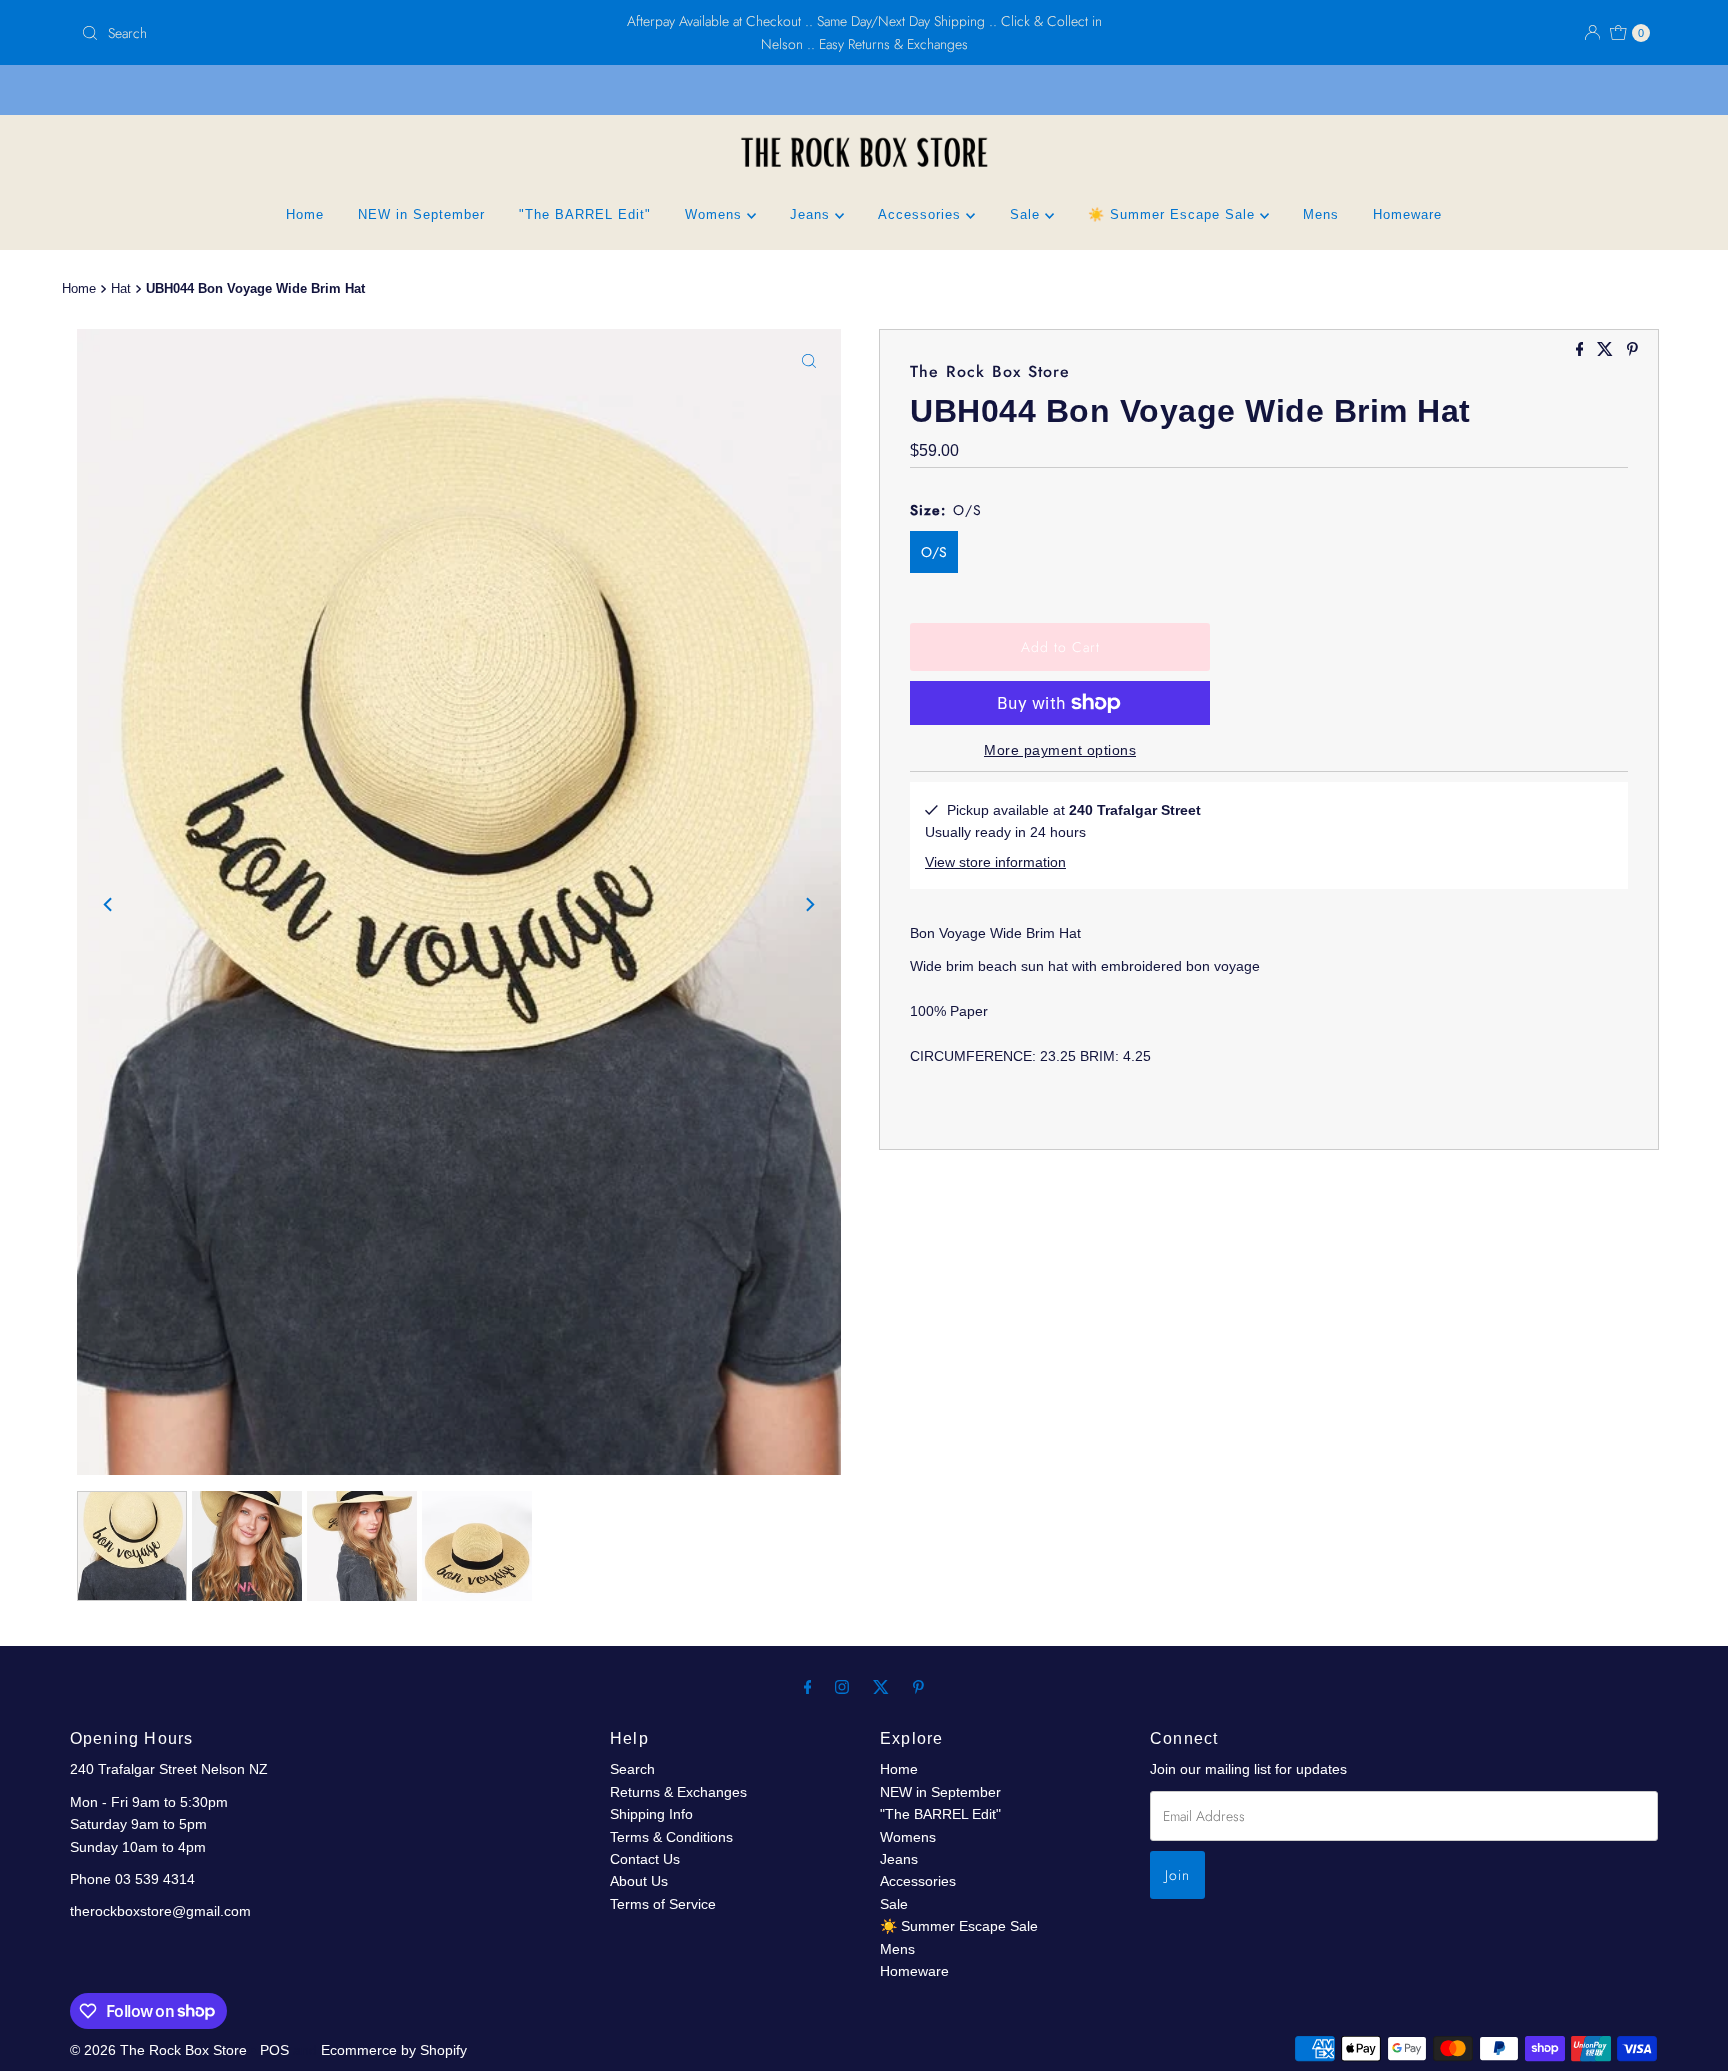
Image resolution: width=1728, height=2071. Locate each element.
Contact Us (645, 1859)
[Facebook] (808, 1687)
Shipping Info (651, 1814)
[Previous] (109, 905)
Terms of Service (663, 1904)
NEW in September (421, 214)
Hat (121, 289)
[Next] (809, 905)
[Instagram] (842, 1687)
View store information (995, 862)
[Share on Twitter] (1607, 350)
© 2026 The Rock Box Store (160, 2050)
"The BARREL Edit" (585, 214)
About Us (639, 1881)
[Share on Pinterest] (1632, 350)
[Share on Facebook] (1582, 350)
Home (305, 214)
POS (274, 2050)
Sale (1027, 214)
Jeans (812, 214)
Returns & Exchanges (678, 1792)
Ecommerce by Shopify (394, 2050)
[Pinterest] (918, 1687)
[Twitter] (881, 1687)
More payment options (1060, 750)
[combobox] (331, 33)
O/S (934, 552)
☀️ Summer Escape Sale (1174, 214)
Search (632, 1769)
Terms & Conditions (671, 1837)
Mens (1321, 214)
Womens (716, 214)
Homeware (1407, 214)
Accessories (922, 214)
